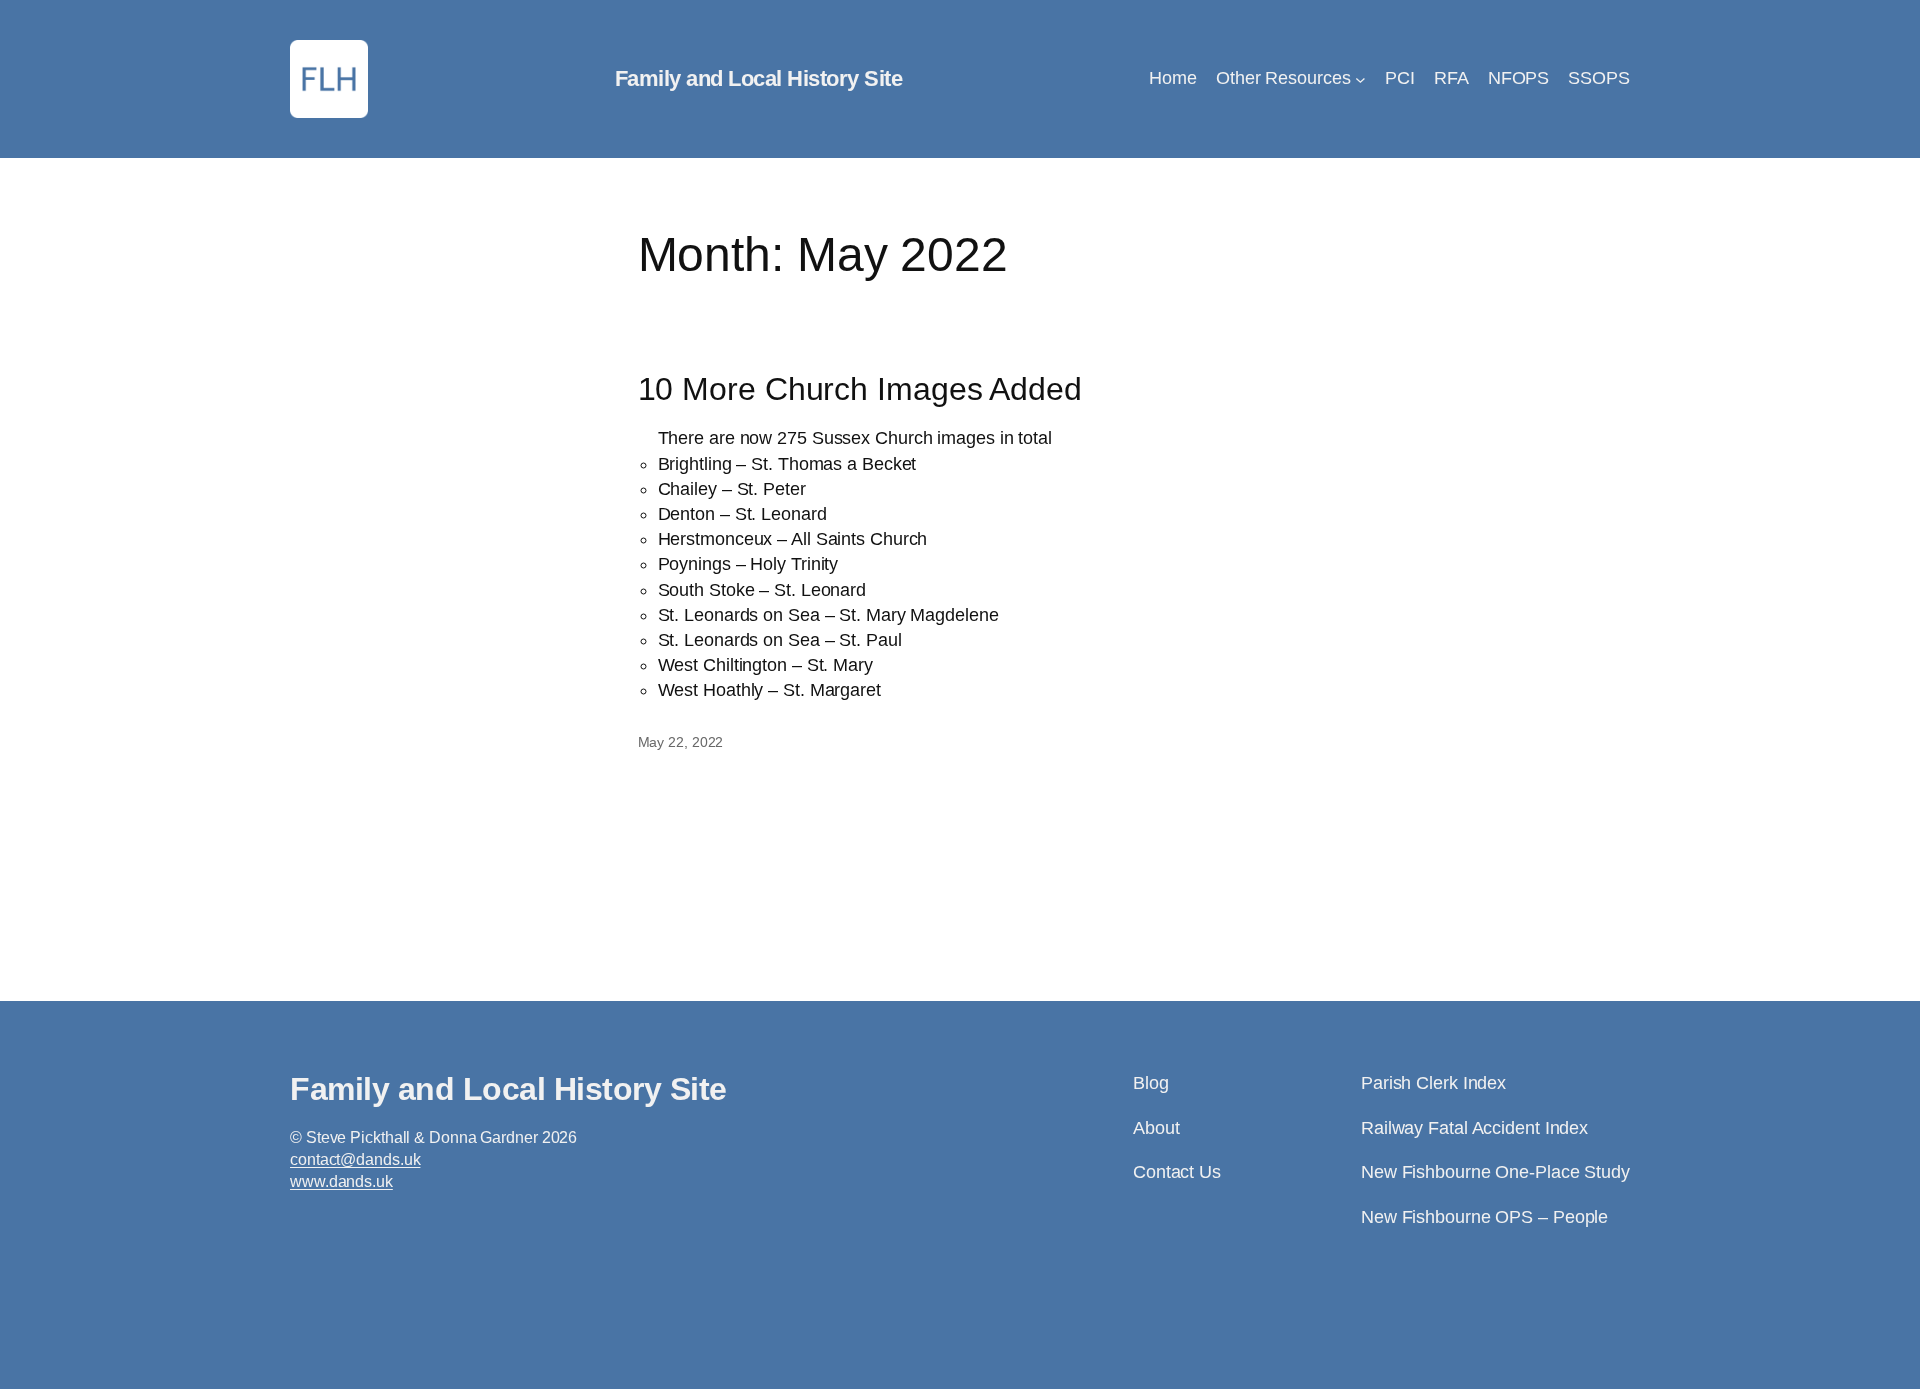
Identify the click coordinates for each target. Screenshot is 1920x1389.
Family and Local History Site (759, 78)
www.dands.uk (341, 1181)
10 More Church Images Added (860, 389)
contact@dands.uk (355, 1159)
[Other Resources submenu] (1360, 79)
